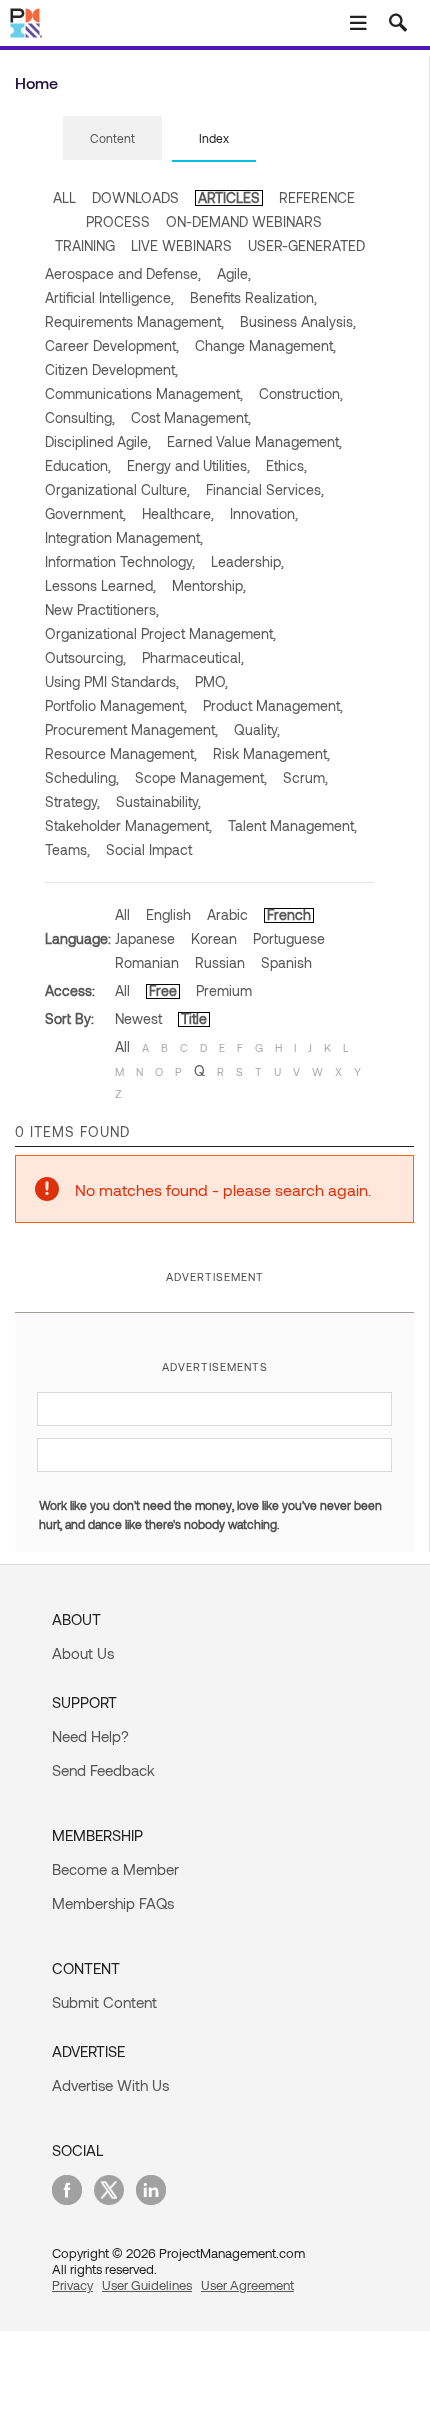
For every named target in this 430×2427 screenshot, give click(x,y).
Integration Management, (124, 537)
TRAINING (85, 245)
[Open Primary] (358, 23)
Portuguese (289, 938)
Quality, (257, 729)
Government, (85, 513)
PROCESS (118, 221)
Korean (214, 938)
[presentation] (112, 138)
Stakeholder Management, (128, 825)
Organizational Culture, (117, 489)
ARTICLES (229, 197)
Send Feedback (103, 1770)
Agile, (234, 273)
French (289, 914)
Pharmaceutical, (193, 657)
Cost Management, (191, 417)
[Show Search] (398, 23)
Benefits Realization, (253, 297)
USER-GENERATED (306, 245)
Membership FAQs (113, 1903)
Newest (138, 1018)
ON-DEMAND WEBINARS (244, 221)
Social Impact (149, 849)
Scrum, (305, 777)
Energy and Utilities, (188, 465)
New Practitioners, (102, 609)
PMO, (211, 681)
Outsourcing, (85, 657)
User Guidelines (147, 2285)
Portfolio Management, (116, 705)
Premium (224, 990)
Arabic (227, 914)
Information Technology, (120, 561)
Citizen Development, (111, 369)
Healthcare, (178, 513)
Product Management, (273, 705)
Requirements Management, (134, 321)
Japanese (145, 938)
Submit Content (104, 2002)
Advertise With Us (110, 2085)
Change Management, (265, 345)
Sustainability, (158, 801)
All (122, 914)
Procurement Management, (131, 729)
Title (194, 1018)
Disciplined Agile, (98, 441)
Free (163, 990)
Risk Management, (271, 753)
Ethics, (286, 465)
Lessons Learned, (100, 585)
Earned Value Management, (254, 441)
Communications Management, (144, 393)
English (168, 914)
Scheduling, (82, 777)
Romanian (147, 962)
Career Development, (112, 345)
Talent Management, (292, 825)
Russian (220, 962)
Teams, (67, 849)
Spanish (286, 962)
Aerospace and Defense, (123, 273)
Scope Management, (201, 777)
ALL (64, 197)
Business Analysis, (298, 321)
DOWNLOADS (135, 197)
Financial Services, (265, 489)
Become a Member (115, 1869)
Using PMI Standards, (112, 681)
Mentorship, (209, 585)
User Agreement (247, 2285)
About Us (83, 1653)
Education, (78, 465)
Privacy (72, 2285)
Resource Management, (121, 753)
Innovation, (264, 513)
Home (36, 82)
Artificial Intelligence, (109, 297)
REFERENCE (317, 197)
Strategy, (72, 801)
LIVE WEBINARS (181, 245)
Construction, (301, 393)
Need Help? (90, 1736)
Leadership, (247, 561)
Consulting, (80, 417)
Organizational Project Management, (160, 633)
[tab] (112, 139)
